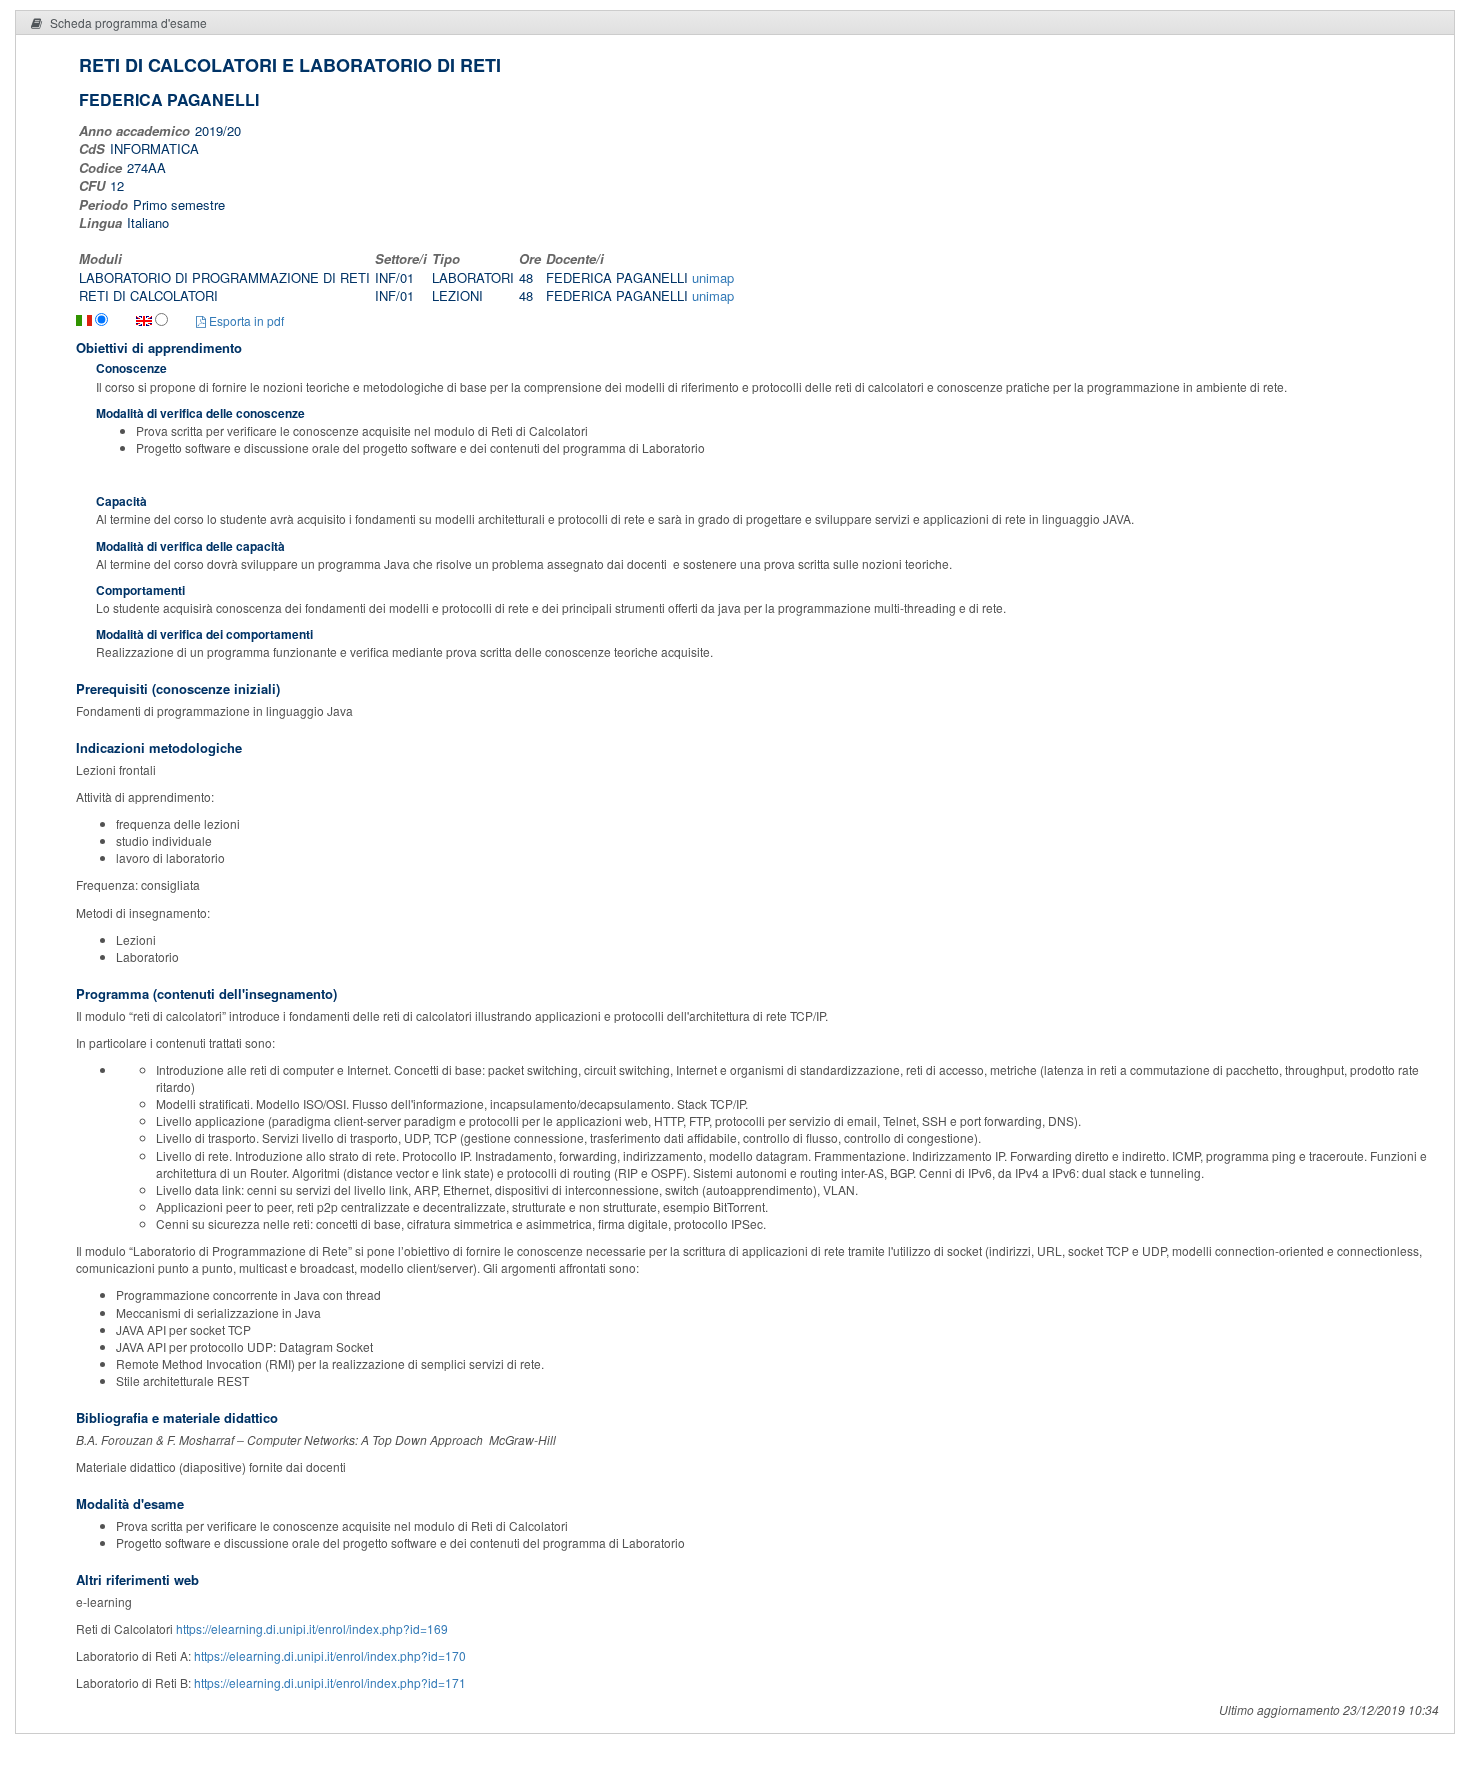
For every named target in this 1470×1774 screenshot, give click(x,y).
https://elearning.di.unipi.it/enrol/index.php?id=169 (312, 1628)
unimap (713, 277)
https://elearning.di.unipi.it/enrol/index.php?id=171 (330, 1682)
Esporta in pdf (245, 320)
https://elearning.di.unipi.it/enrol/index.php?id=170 (330, 1655)
